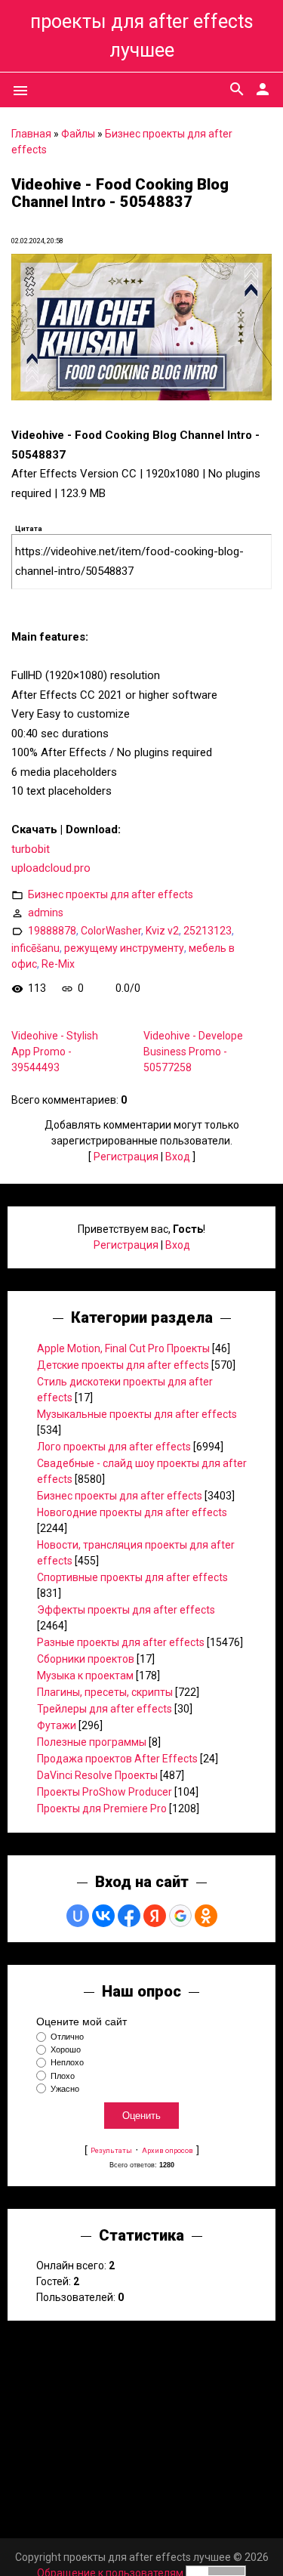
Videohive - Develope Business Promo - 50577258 (193, 1052)
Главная (31, 134)
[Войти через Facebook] (129, 1916)
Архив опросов (168, 2150)
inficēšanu (35, 948)
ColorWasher (111, 931)
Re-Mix (58, 964)
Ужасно (65, 2089)
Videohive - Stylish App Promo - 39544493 (55, 1052)
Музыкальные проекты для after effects (137, 1414)
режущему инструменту (124, 948)
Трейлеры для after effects (105, 1709)
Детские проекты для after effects (123, 1365)
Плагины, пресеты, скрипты (105, 1692)
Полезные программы (92, 1742)
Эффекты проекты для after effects (126, 1610)
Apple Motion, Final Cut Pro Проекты (123, 1348)
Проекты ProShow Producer (105, 1792)
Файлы (78, 134)
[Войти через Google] (180, 1916)
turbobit (31, 849)
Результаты (111, 2150)
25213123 (208, 931)
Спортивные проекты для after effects (132, 1577)
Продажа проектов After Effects (117, 1759)
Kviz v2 (162, 931)
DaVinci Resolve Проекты (97, 1775)
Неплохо (67, 2063)
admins (46, 913)
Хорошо (66, 2049)
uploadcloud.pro (51, 868)
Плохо (63, 2076)
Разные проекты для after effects (121, 1642)
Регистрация (126, 1157)
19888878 (52, 931)
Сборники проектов (86, 1659)
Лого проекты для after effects (114, 1447)
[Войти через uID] (78, 1916)
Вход (178, 1157)
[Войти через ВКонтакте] (103, 1916)
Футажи (57, 1725)
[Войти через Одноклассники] (206, 1916)
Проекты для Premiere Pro (102, 1808)
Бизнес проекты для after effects (111, 894)
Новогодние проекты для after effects (132, 1512)
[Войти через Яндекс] (155, 1916)
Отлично (67, 2037)
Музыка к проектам (85, 1676)
